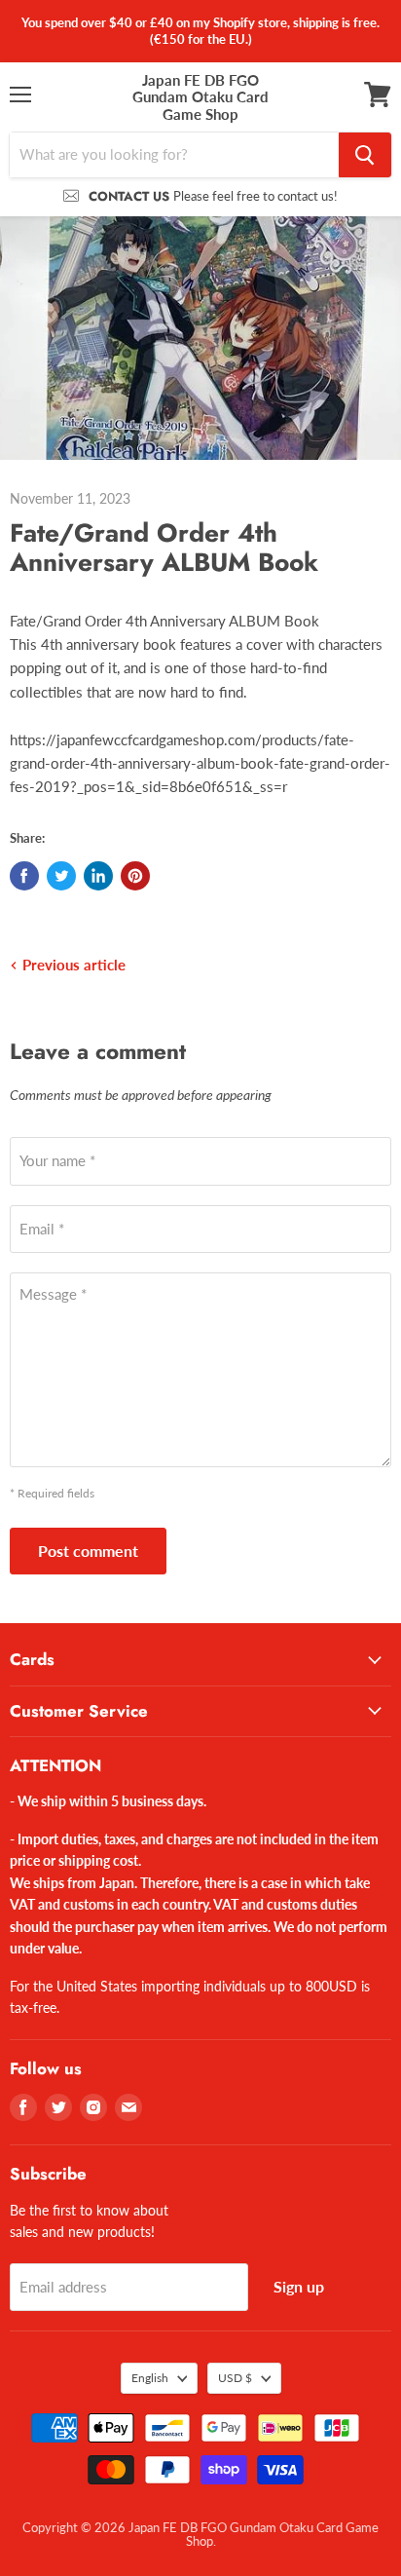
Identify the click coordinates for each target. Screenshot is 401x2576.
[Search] (365, 155)
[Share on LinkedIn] (98, 876)
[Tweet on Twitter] (61, 876)
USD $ (235, 2378)
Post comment (88, 1551)
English (150, 2378)
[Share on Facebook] (24, 876)
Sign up (299, 2286)
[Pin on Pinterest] (135, 876)
